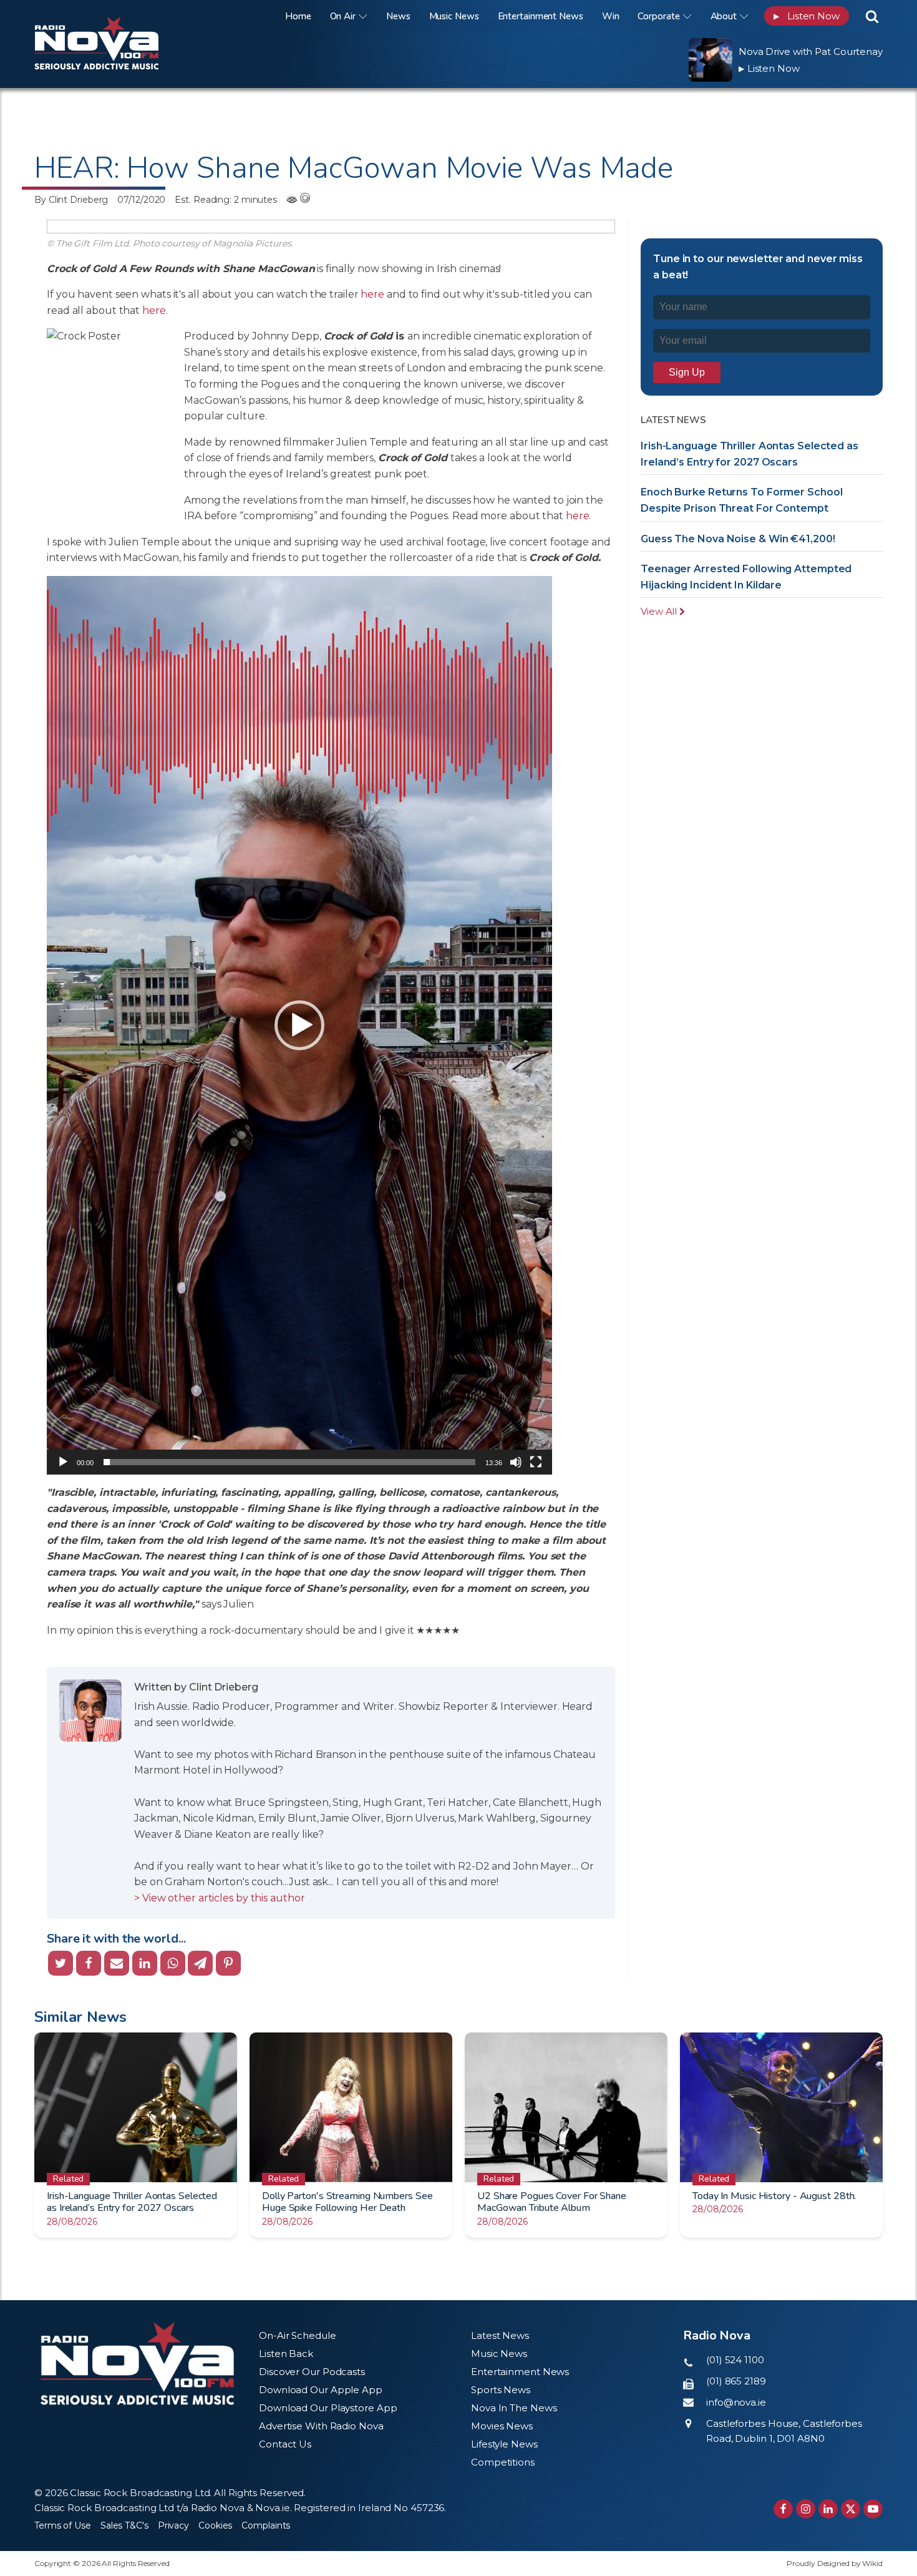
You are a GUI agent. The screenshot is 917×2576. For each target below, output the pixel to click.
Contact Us (285, 2444)
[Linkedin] (145, 1963)
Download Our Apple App (321, 2390)
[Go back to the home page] (112, 16)
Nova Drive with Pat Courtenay (811, 51)
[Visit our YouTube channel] (873, 2509)
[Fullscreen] (536, 1462)
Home (298, 16)
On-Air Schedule (298, 2335)
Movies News (502, 2426)
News (398, 16)
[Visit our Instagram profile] (806, 2509)
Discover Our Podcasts (312, 2372)
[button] (299, 1025)
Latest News (500, 2335)
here (374, 294)
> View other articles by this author (219, 1898)
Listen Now (807, 16)
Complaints (266, 2525)
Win (611, 16)
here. (156, 310)
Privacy (173, 2525)
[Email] (117, 1963)
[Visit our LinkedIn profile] (828, 2509)
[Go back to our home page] (137, 2364)
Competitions (503, 2462)
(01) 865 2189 (736, 2381)
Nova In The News (514, 2408)
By (71, 200)
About (724, 16)
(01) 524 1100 (735, 2360)
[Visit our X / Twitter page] (851, 2509)
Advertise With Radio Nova (321, 2426)
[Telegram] (200, 1963)
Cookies (215, 2525)
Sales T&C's (124, 2525)
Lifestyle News (504, 2444)
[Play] (63, 1462)
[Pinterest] (228, 1963)
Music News (454, 16)
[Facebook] (89, 1963)
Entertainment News (541, 16)
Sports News (501, 2390)
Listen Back (286, 2354)
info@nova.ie (736, 2402)
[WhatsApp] (173, 1963)
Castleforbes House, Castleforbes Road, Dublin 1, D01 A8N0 (784, 2431)
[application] (299, 1025)
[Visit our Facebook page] (783, 2509)
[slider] (290, 1462)
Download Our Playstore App (328, 2408)
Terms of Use (63, 2525)
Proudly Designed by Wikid (835, 2563)
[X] (61, 1963)
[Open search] (872, 16)
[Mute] (516, 1462)
